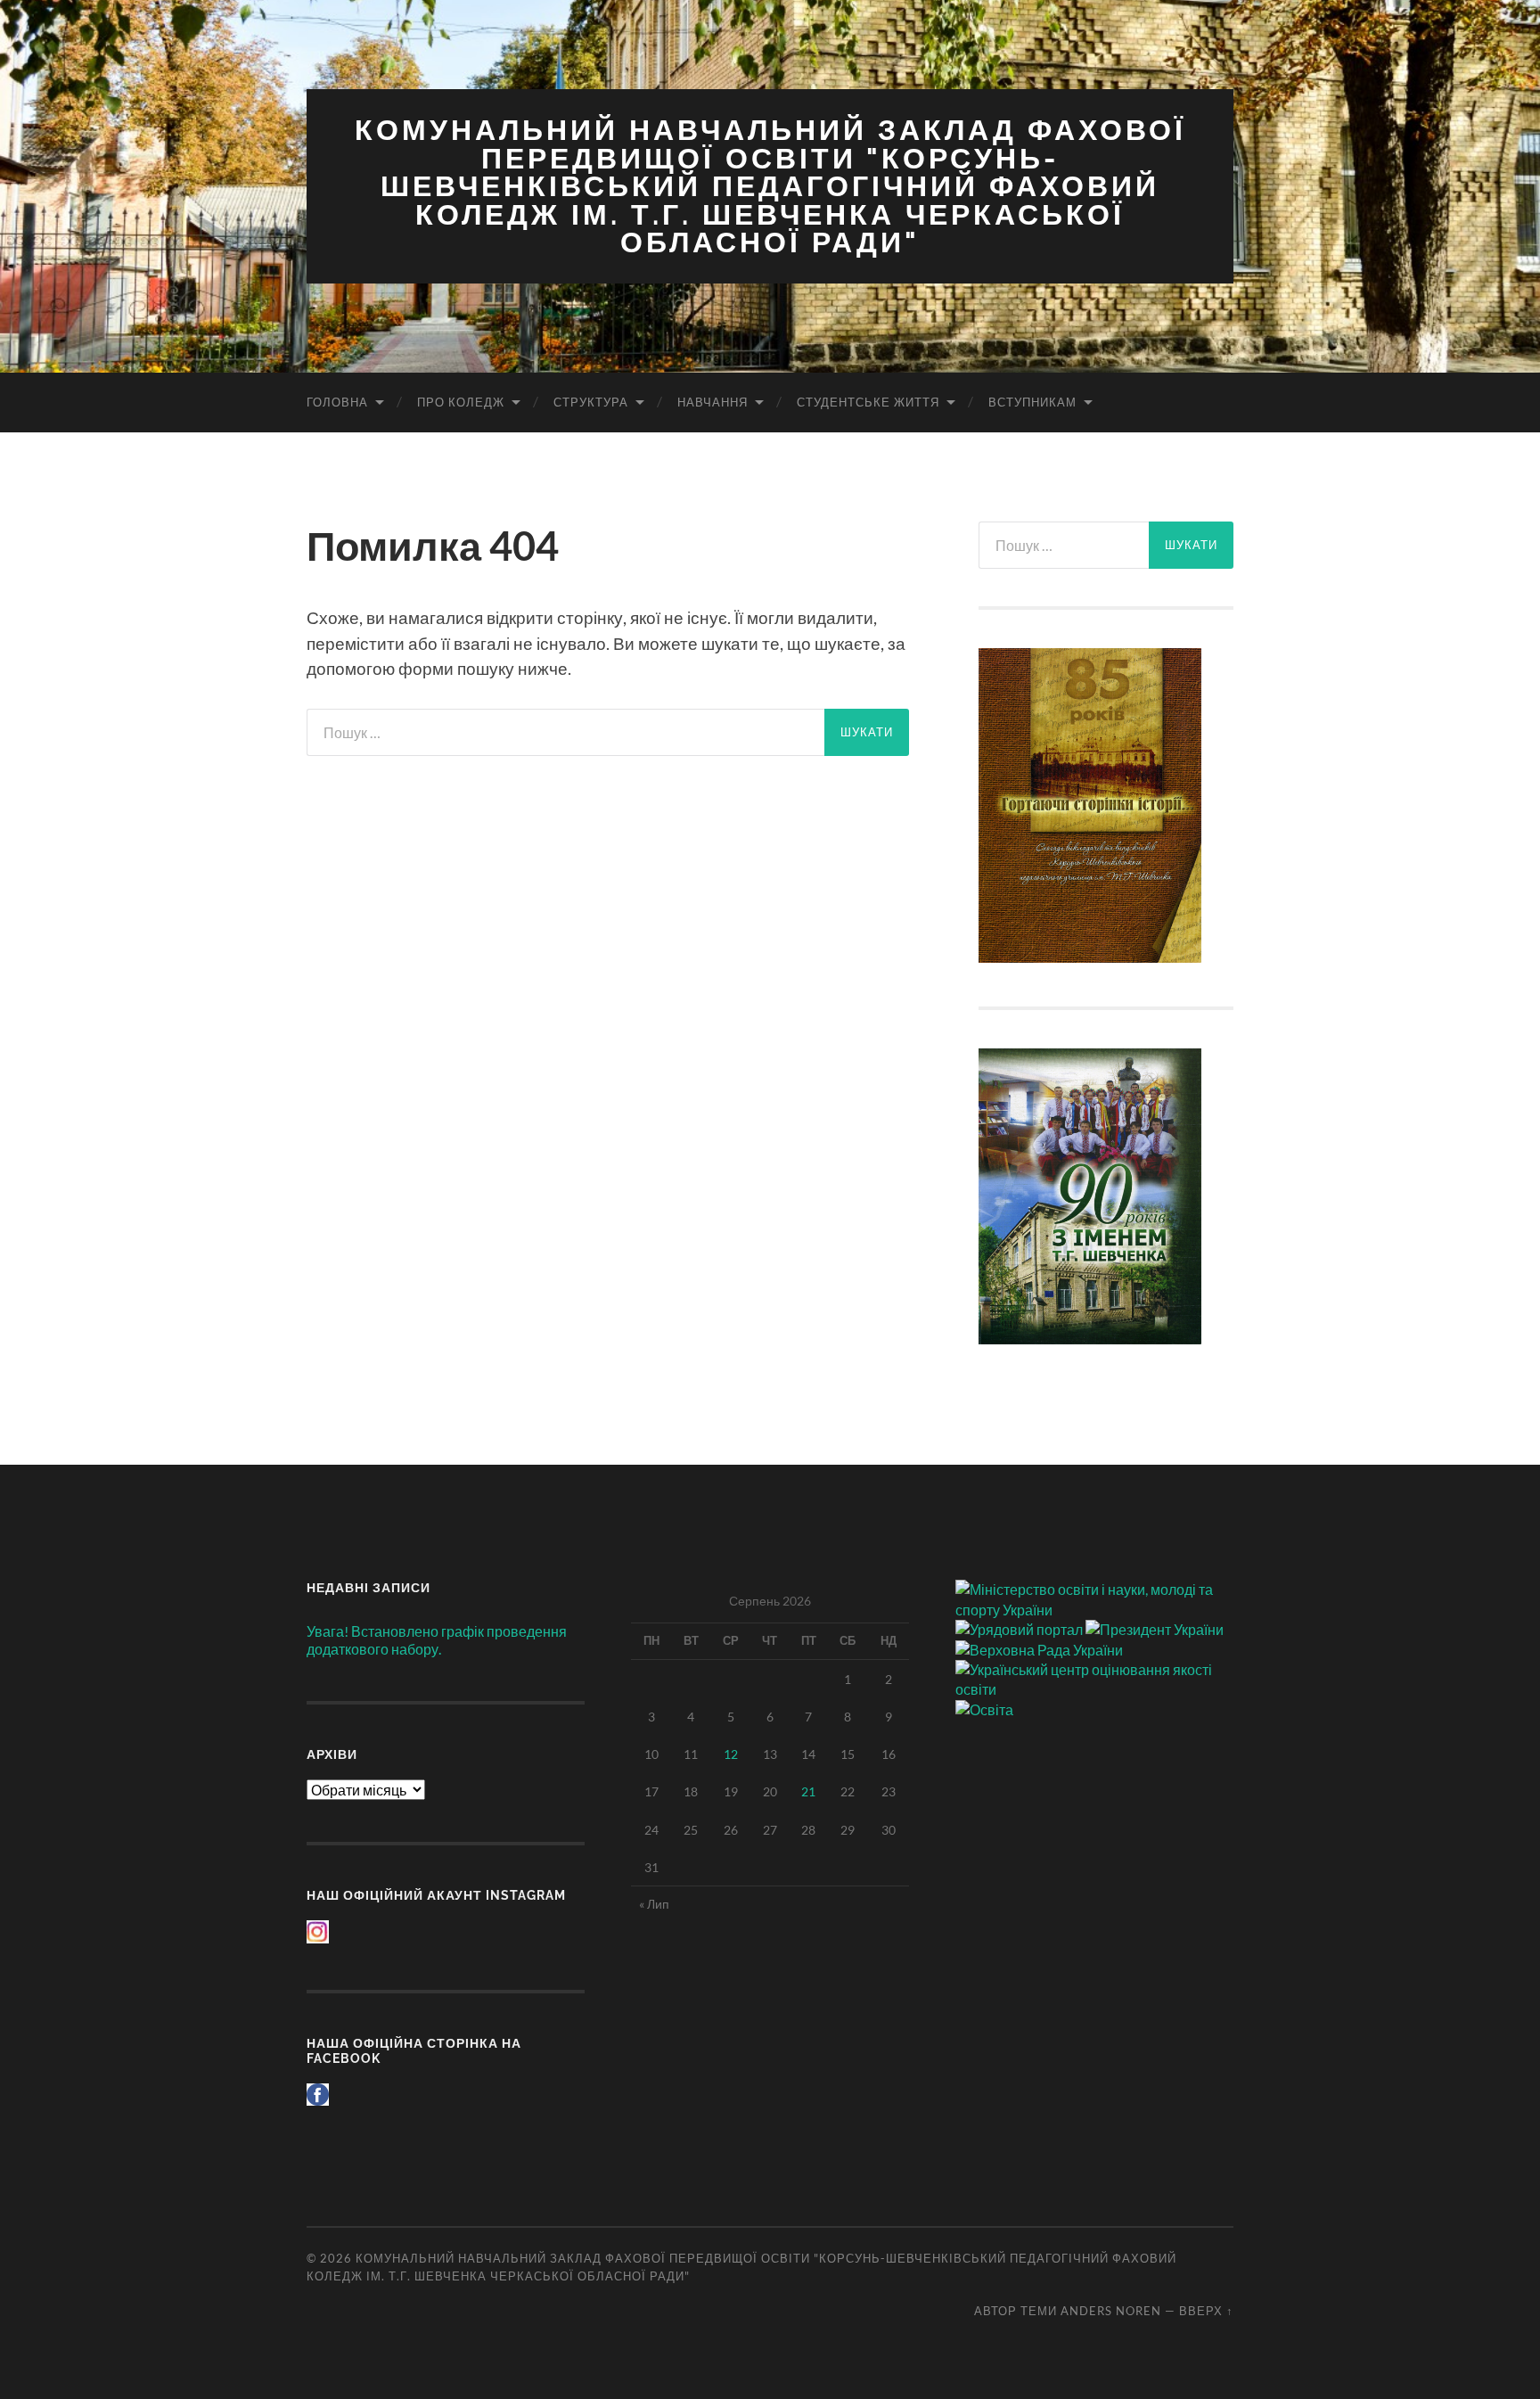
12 (731, 1754)
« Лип (654, 1904)
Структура (591, 402)
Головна (337, 402)
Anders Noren (1111, 2311)
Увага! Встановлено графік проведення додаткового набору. (437, 1640)
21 (808, 1791)
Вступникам (1032, 402)
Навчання (713, 402)
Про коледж (461, 402)
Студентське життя (868, 402)
